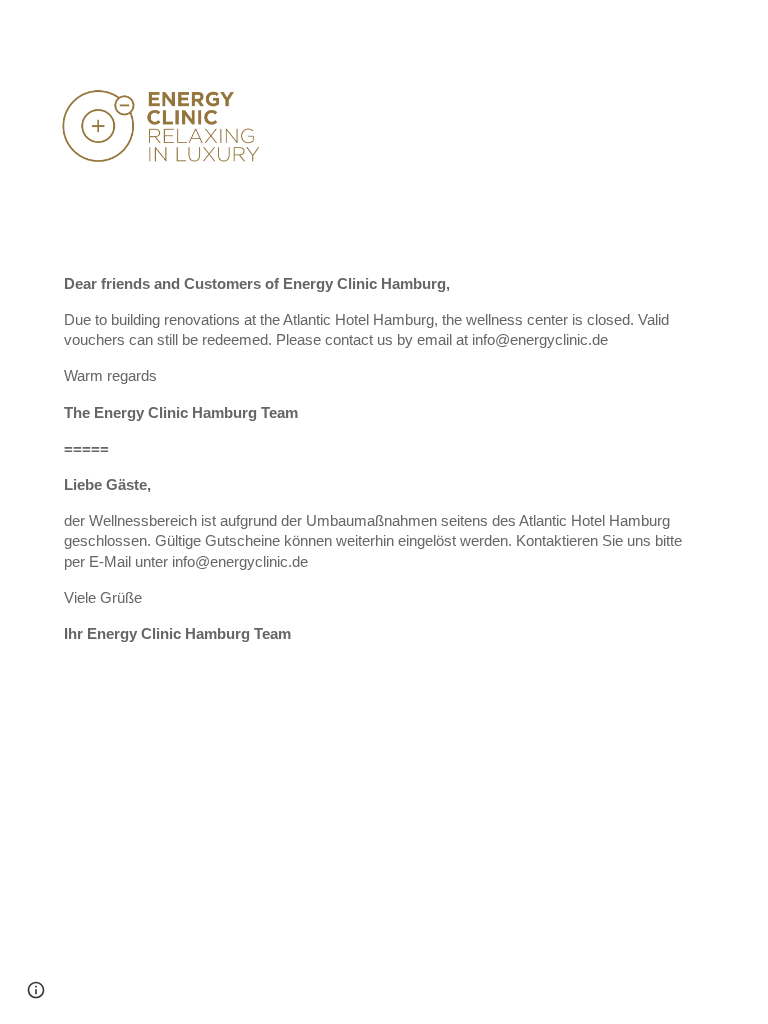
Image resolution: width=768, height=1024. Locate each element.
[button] (36, 990)
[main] (383, 468)
